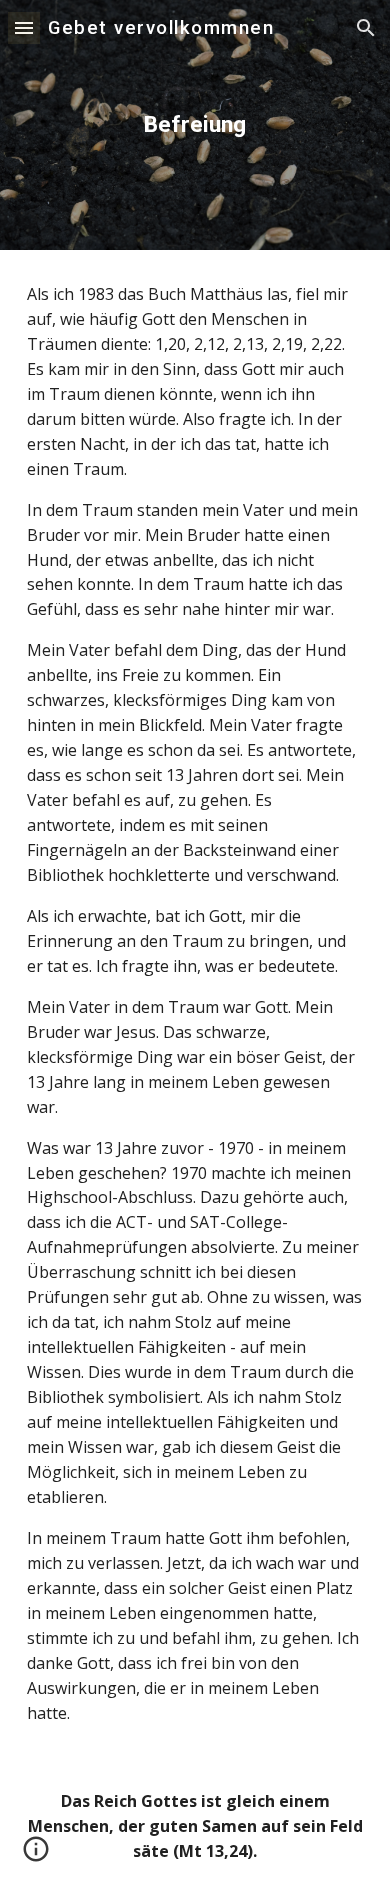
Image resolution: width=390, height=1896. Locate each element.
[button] (24, 27)
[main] (195, 124)
